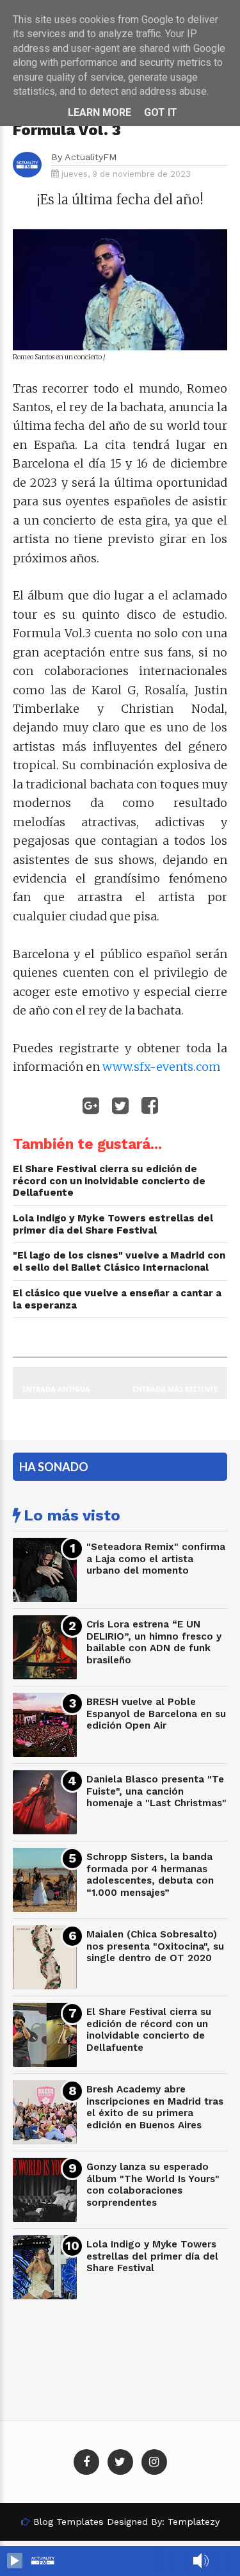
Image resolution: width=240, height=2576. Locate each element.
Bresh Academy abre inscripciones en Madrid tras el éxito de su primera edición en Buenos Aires (155, 2107)
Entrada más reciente (175, 1389)
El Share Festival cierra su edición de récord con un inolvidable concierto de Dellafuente (149, 2030)
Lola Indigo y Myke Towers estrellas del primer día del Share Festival (152, 2256)
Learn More (100, 112)
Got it (161, 112)
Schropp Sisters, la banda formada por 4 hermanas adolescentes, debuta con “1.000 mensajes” (150, 1875)
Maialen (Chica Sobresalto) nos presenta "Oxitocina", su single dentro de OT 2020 (155, 1946)
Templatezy (194, 2522)
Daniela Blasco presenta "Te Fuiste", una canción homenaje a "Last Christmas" (156, 1791)
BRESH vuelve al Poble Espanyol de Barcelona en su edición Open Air (156, 1714)
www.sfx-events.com (162, 1067)
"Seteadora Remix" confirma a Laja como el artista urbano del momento (156, 1559)
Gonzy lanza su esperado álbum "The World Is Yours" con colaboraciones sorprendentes (153, 2185)
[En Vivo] (15, 2561)
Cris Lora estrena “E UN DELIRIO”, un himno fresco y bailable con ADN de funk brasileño (154, 1642)
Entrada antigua (56, 1389)
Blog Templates (68, 2522)
